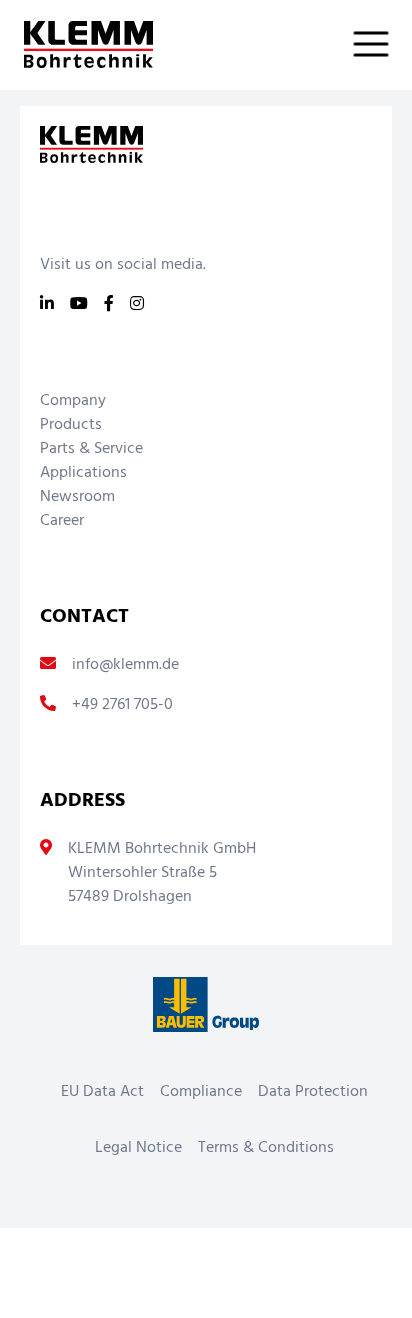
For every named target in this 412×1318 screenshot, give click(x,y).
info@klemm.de (125, 665)
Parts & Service (91, 449)
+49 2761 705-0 (122, 705)
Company (73, 401)
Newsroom (77, 497)
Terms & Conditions (266, 1148)
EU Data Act (102, 1092)
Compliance (201, 1092)
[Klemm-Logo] (76, 44)
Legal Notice (138, 1148)
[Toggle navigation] (383, 44)
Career (62, 521)
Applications (83, 473)
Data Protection (313, 1092)
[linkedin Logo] (47, 305)
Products (71, 425)
